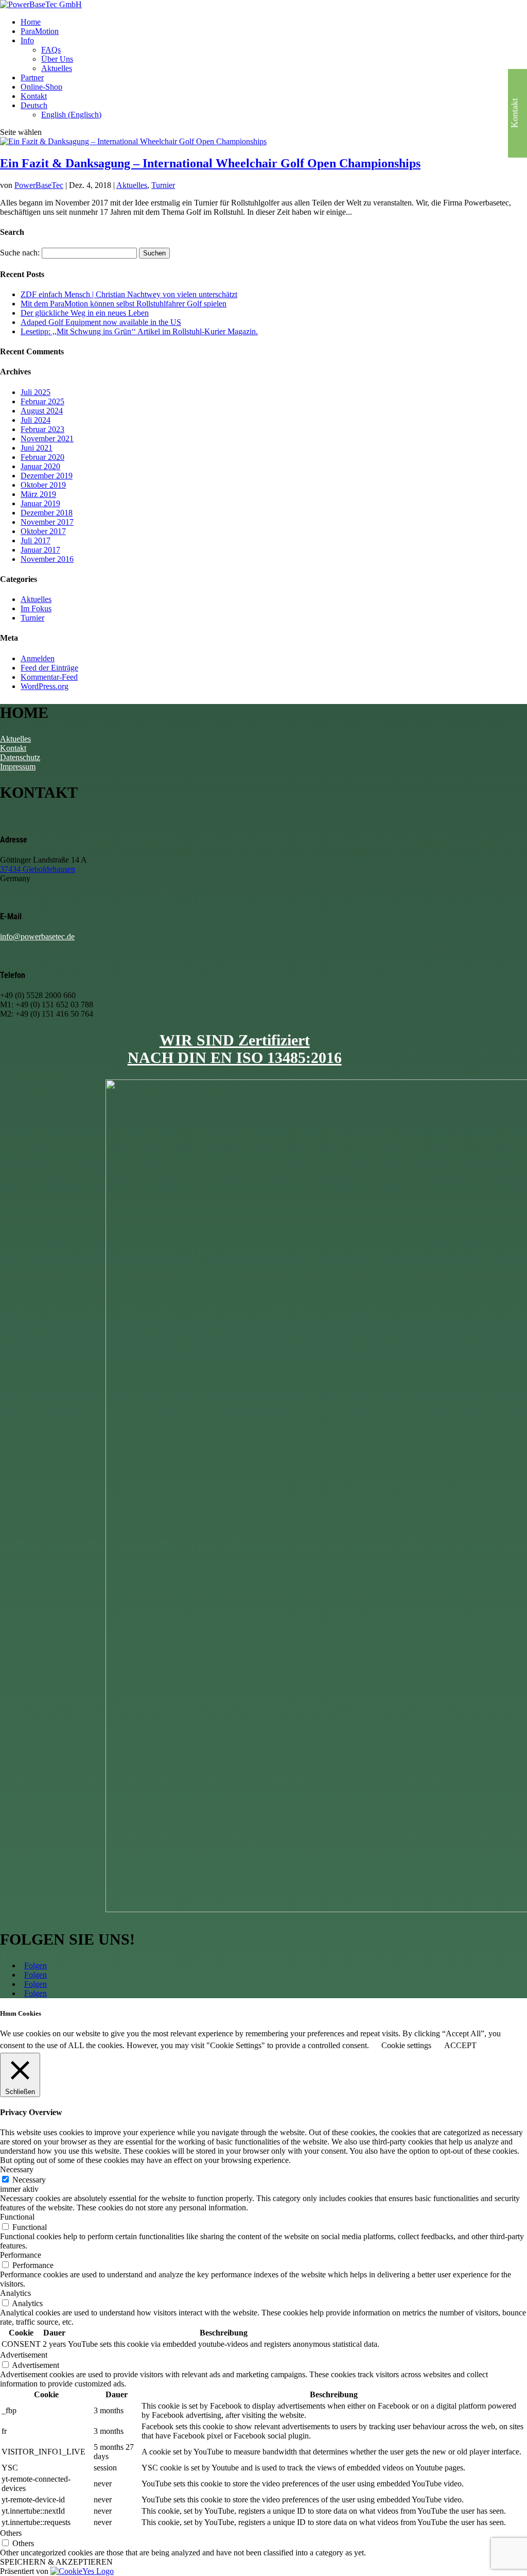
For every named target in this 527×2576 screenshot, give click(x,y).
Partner (32, 78)
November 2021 (47, 439)
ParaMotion (40, 31)
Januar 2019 (40, 503)
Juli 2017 (36, 540)
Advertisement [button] (24, 2355)
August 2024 (42, 411)
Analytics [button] (15, 2293)
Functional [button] (17, 2217)
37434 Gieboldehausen (38, 869)
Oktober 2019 (43, 485)
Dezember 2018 (47, 513)
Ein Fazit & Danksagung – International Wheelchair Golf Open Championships (210, 163)
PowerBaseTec (39, 185)
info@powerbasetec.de (37, 937)
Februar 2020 (42, 457)
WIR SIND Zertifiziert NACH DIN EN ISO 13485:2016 (235, 1049)
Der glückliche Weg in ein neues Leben (85, 313)
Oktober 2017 (43, 531)
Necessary (29, 2180)
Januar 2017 (40, 550)
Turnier (163, 185)
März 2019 (38, 494)
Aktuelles (57, 68)
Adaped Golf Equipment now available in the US (101, 322)
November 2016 (47, 559)
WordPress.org (45, 686)
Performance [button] (21, 2255)
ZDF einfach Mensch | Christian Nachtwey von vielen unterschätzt (129, 294)
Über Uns (57, 59)
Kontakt (34, 96)
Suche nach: (20, 253)
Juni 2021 (37, 448)
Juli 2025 (36, 392)
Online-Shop (41, 87)
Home (31, 22)
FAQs (51, 50)
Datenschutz (20, 757)
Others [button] (11, 2533)
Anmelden (38, 658)
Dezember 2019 (47, 476)
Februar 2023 (42, 429)
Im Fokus (36, 608)
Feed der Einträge (49, 668)
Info (27, 40)
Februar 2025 (42, 401)
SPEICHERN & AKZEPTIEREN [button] (56, 2562)
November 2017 (47, 522)
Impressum (18, 767)
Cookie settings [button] (406, 2045)
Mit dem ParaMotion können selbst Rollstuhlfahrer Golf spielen (124, 304)
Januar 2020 (40, 466)
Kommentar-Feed (49, 677)
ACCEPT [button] (460, 2045)
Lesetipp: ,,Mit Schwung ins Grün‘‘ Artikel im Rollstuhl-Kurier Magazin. (139, 331)
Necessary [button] (17, 2169)
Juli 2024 (36, 420)
